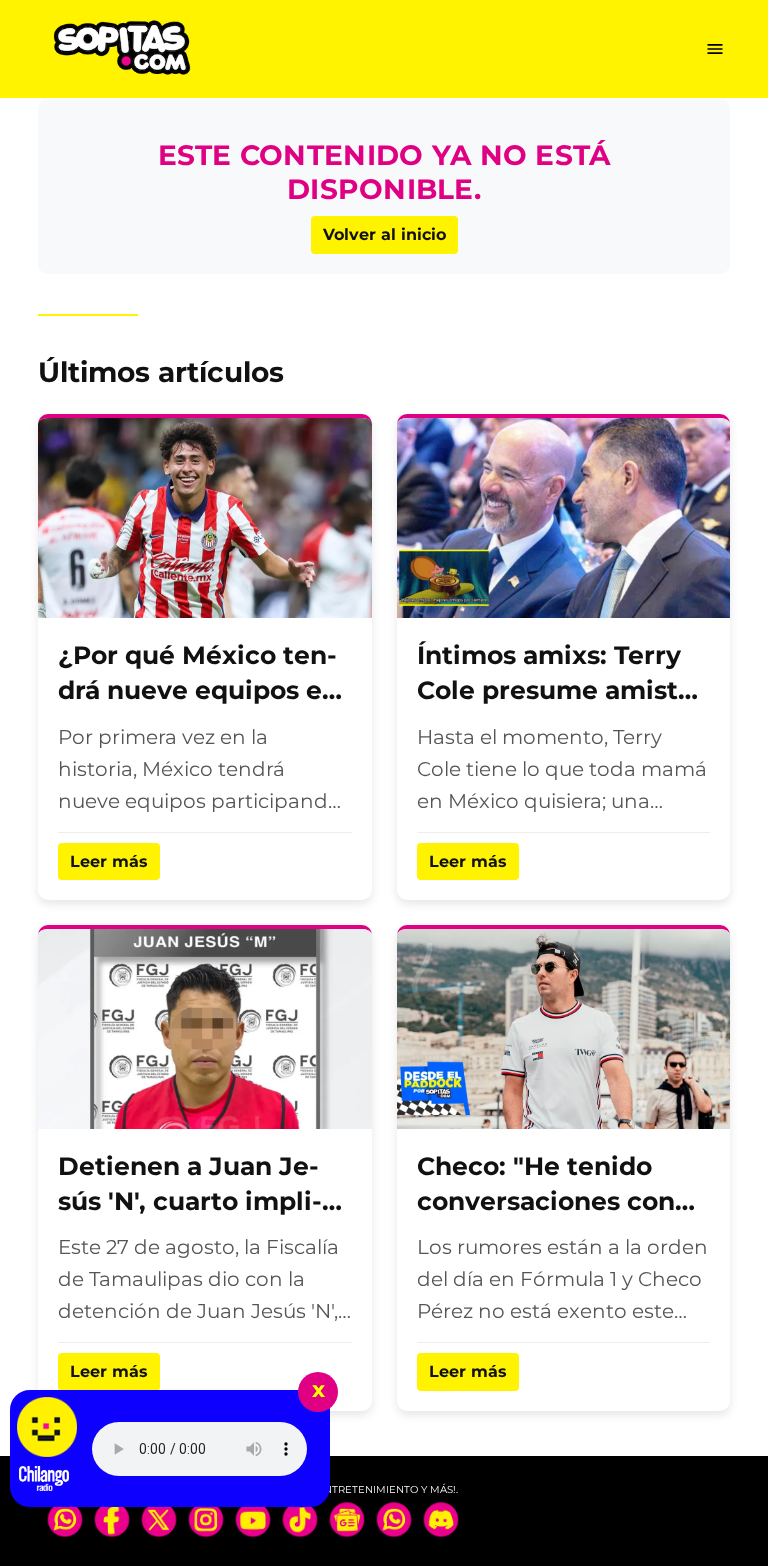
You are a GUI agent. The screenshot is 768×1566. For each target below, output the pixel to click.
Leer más (109, 861)
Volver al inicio (384, 234)
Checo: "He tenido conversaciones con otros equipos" (546, 1201)
